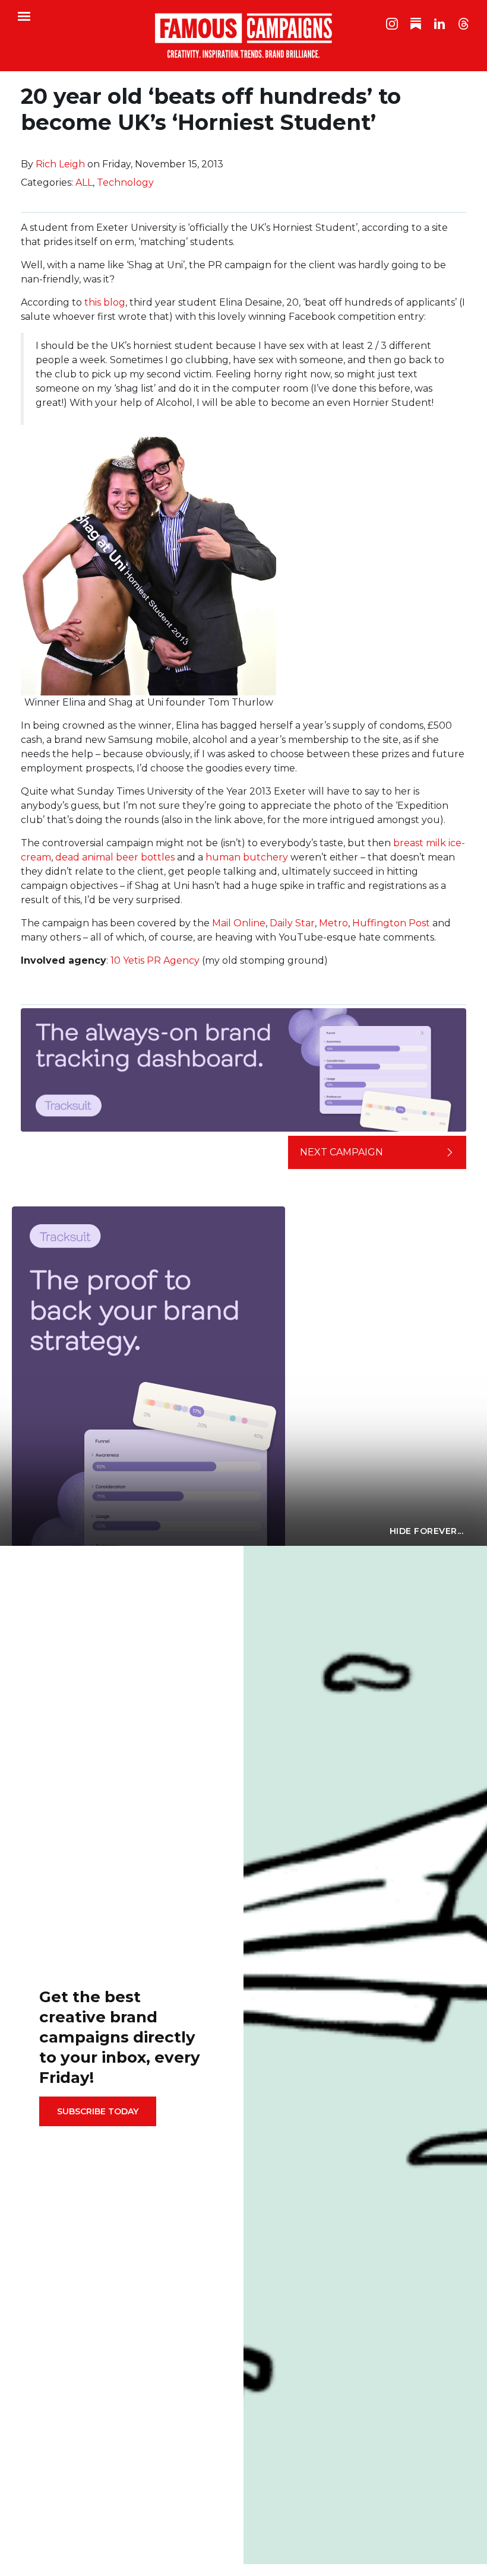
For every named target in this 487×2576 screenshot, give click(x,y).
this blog (105, 302)
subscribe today (98, 2111)
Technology (125, 182)
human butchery (247, 857)
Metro (333, 923)
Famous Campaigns (243, 36)
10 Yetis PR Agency (155, 960)
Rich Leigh (60, 164)
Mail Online (239, 923)
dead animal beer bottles (115, 857)
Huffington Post (391, 923)
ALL (84, 182)
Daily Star (292, 923)
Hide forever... (427, 1531)
